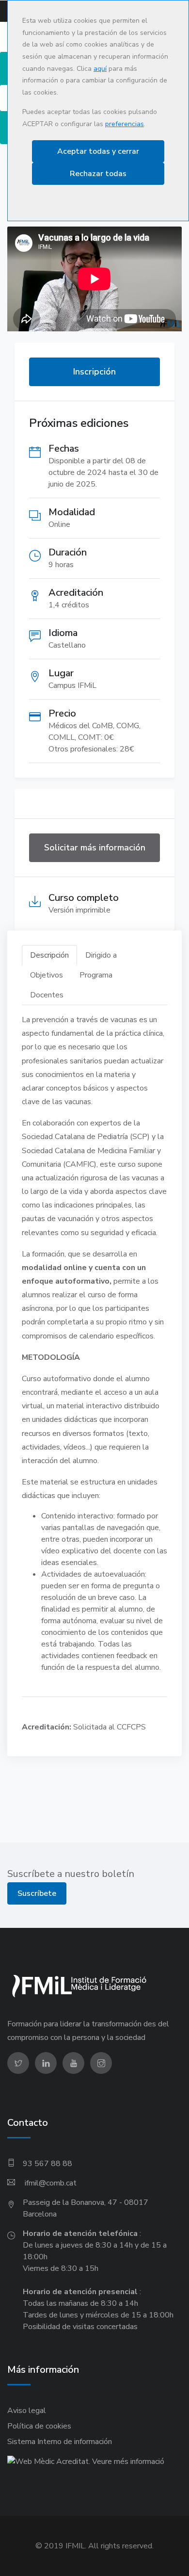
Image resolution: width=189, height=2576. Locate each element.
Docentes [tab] (47, 995)
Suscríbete (37, 1893)
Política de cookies (39, 2426)
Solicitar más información (95, 848)
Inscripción (94, 372)
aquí (100, 69)
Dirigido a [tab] (101, 955)
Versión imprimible (79, 910)
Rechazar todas (98, 174)
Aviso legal (27, 2411)
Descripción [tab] (49, 955)
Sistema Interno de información (60, 2442)
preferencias (125, 124)
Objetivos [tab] (47, 975)
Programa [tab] (96, 975)
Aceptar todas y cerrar (98, 151)
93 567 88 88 (47, 2164)
